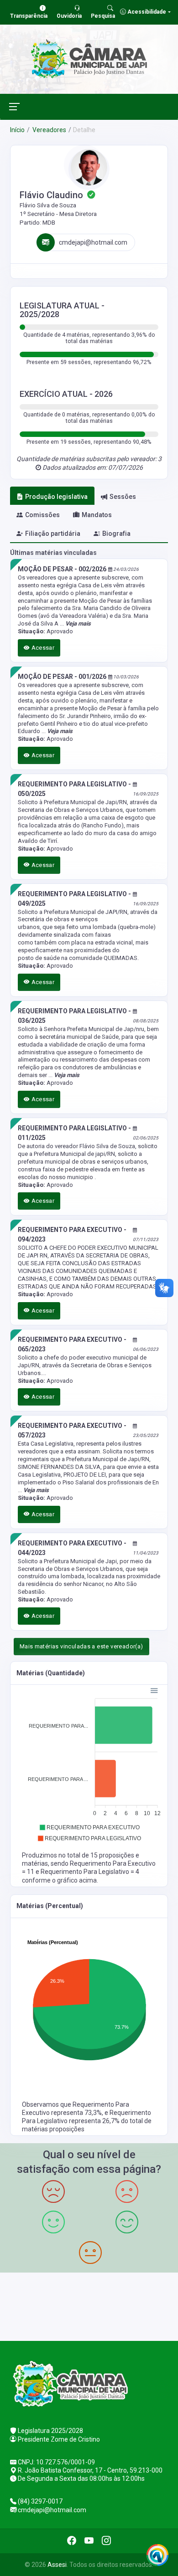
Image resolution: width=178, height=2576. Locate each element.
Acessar (42, 648)
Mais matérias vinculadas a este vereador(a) (81, 1646)
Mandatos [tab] (97, 515)
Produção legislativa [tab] (56, 497)
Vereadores (49, 130)
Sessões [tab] (123, 497)
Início (17, 130)
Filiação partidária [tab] (53, 534)
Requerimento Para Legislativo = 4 (90, 1872)
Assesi (57, 2565)
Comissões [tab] (42, 515)
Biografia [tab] (116, 534)
